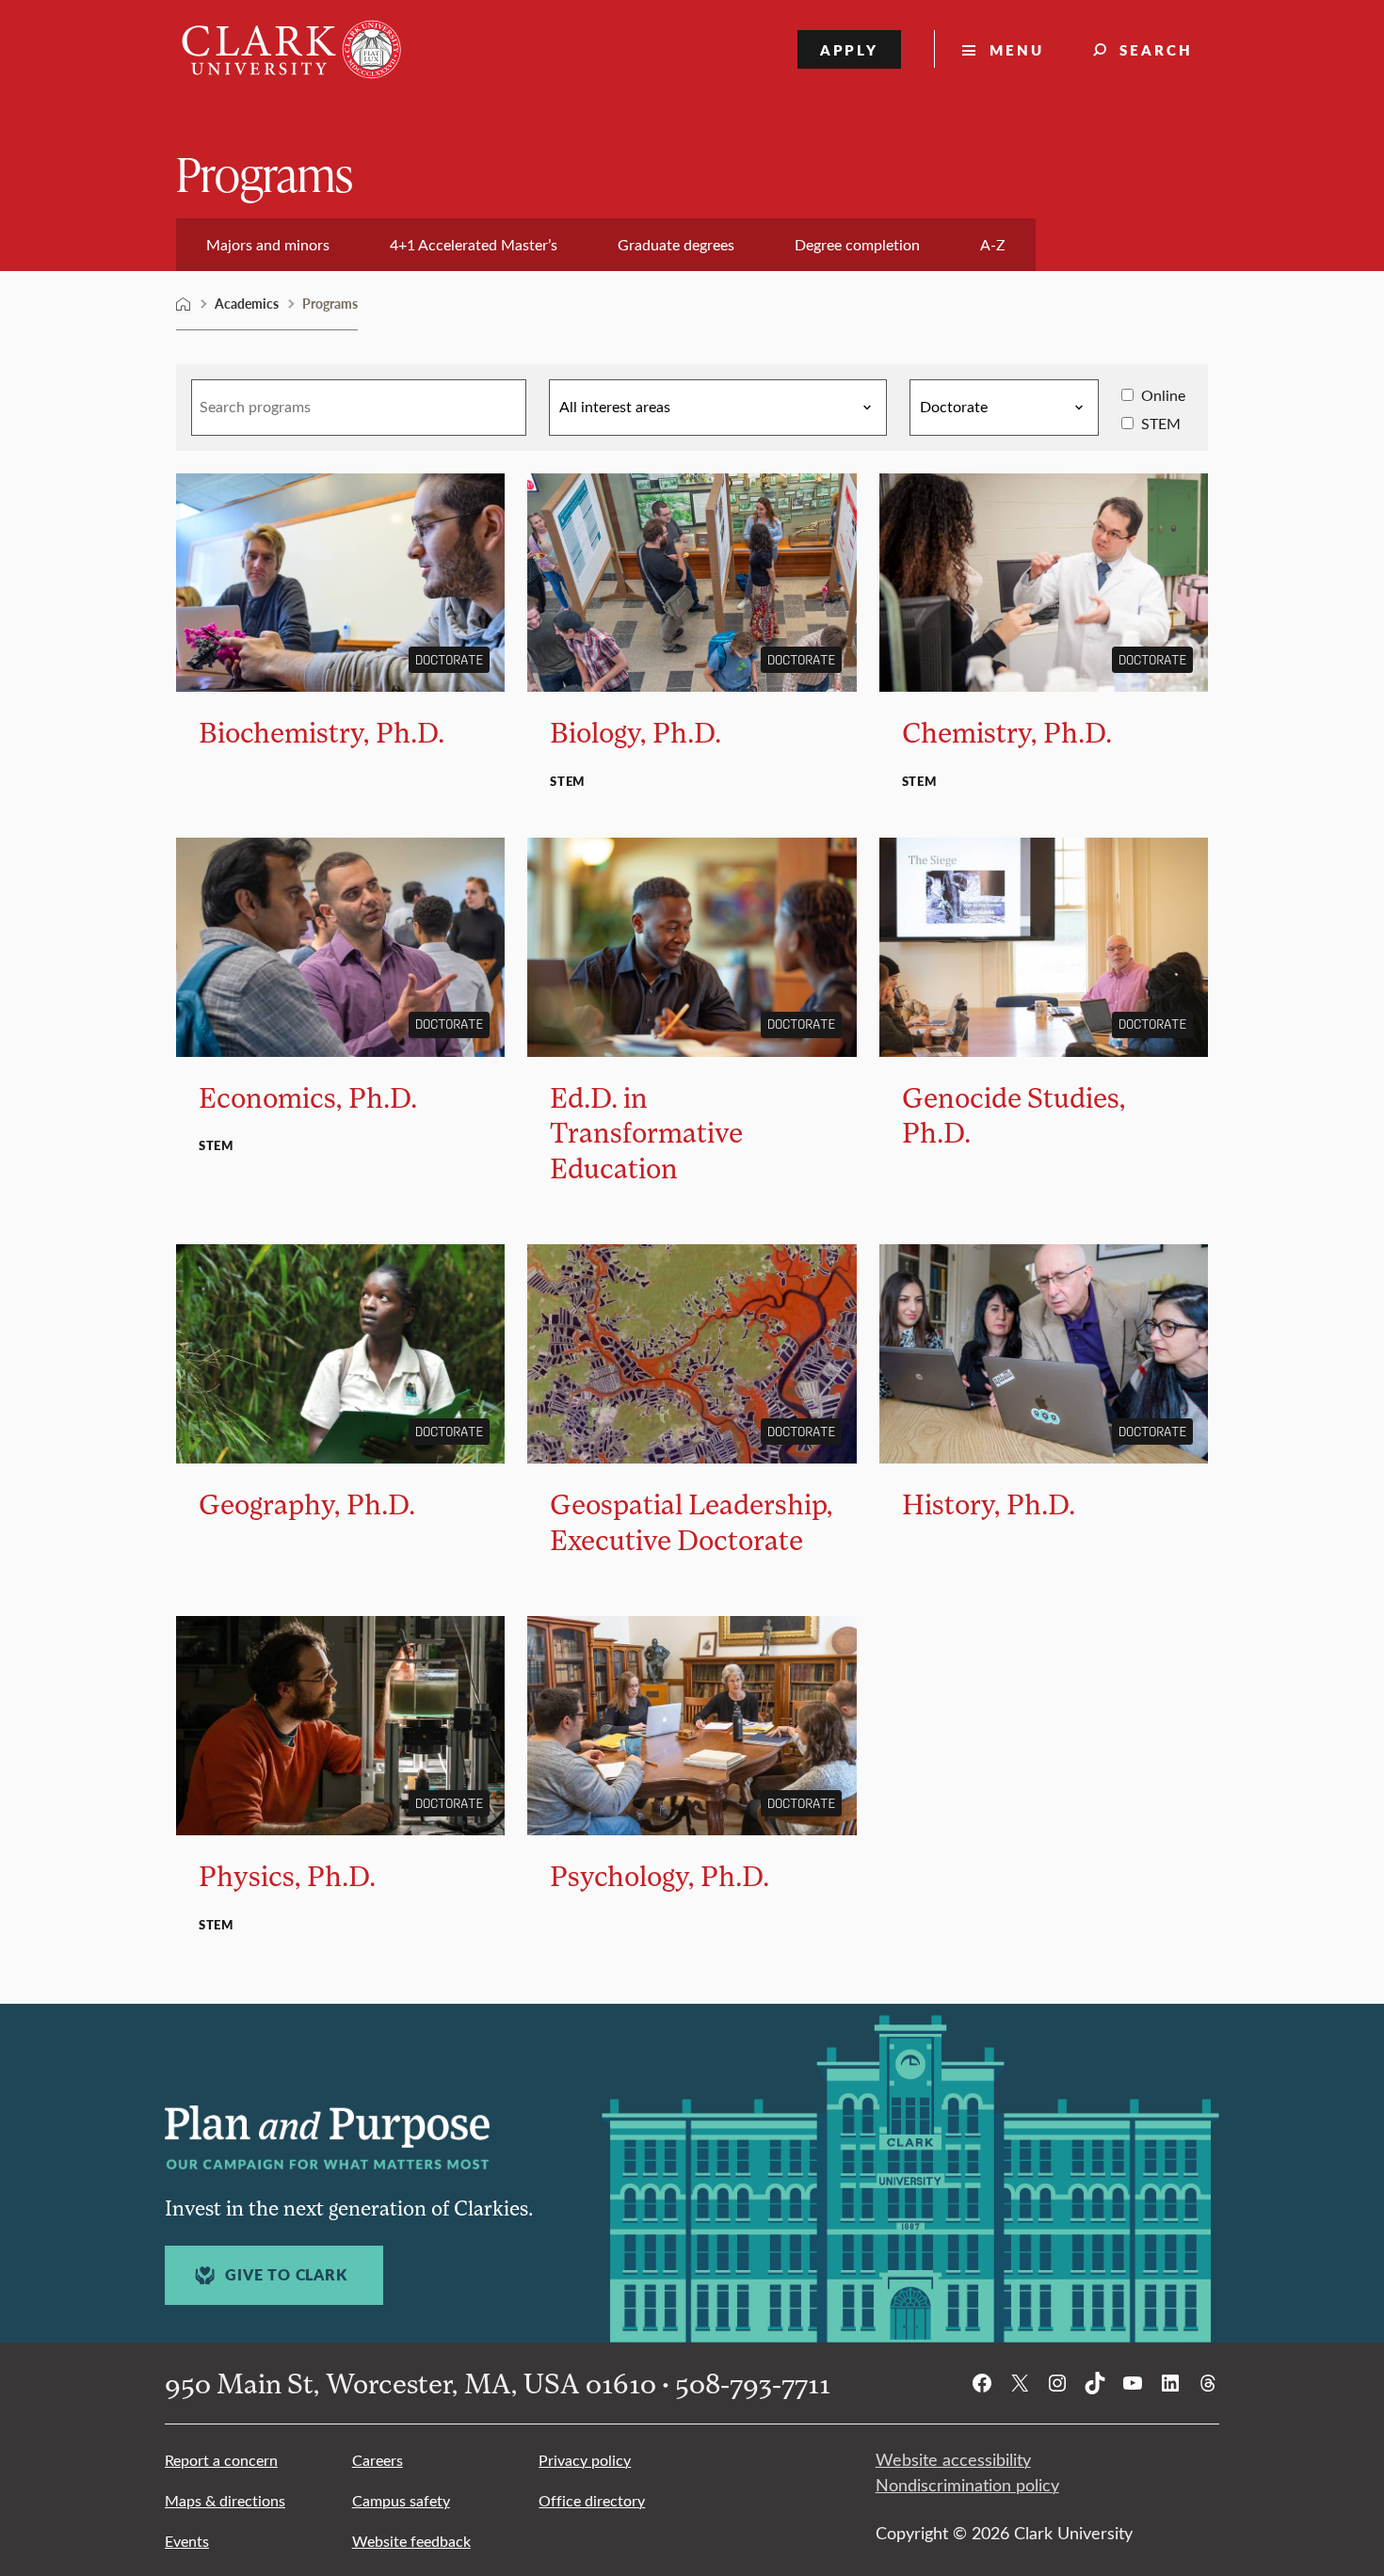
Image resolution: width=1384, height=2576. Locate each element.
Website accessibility (953, 2459)
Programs (265, 173)
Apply (850, 49)
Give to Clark (286, 2275)
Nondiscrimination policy (967, 2485)
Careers (378, 2460)
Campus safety (401, 2500)
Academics (247, 303)
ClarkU (184, 304)
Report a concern (221, 2460)
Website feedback (411, 2541)
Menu (1017, 49)
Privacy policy (585, 2460)
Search (1156, 49)
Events (187, 2541)
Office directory (592, 2500)
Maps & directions (225, 2500)
